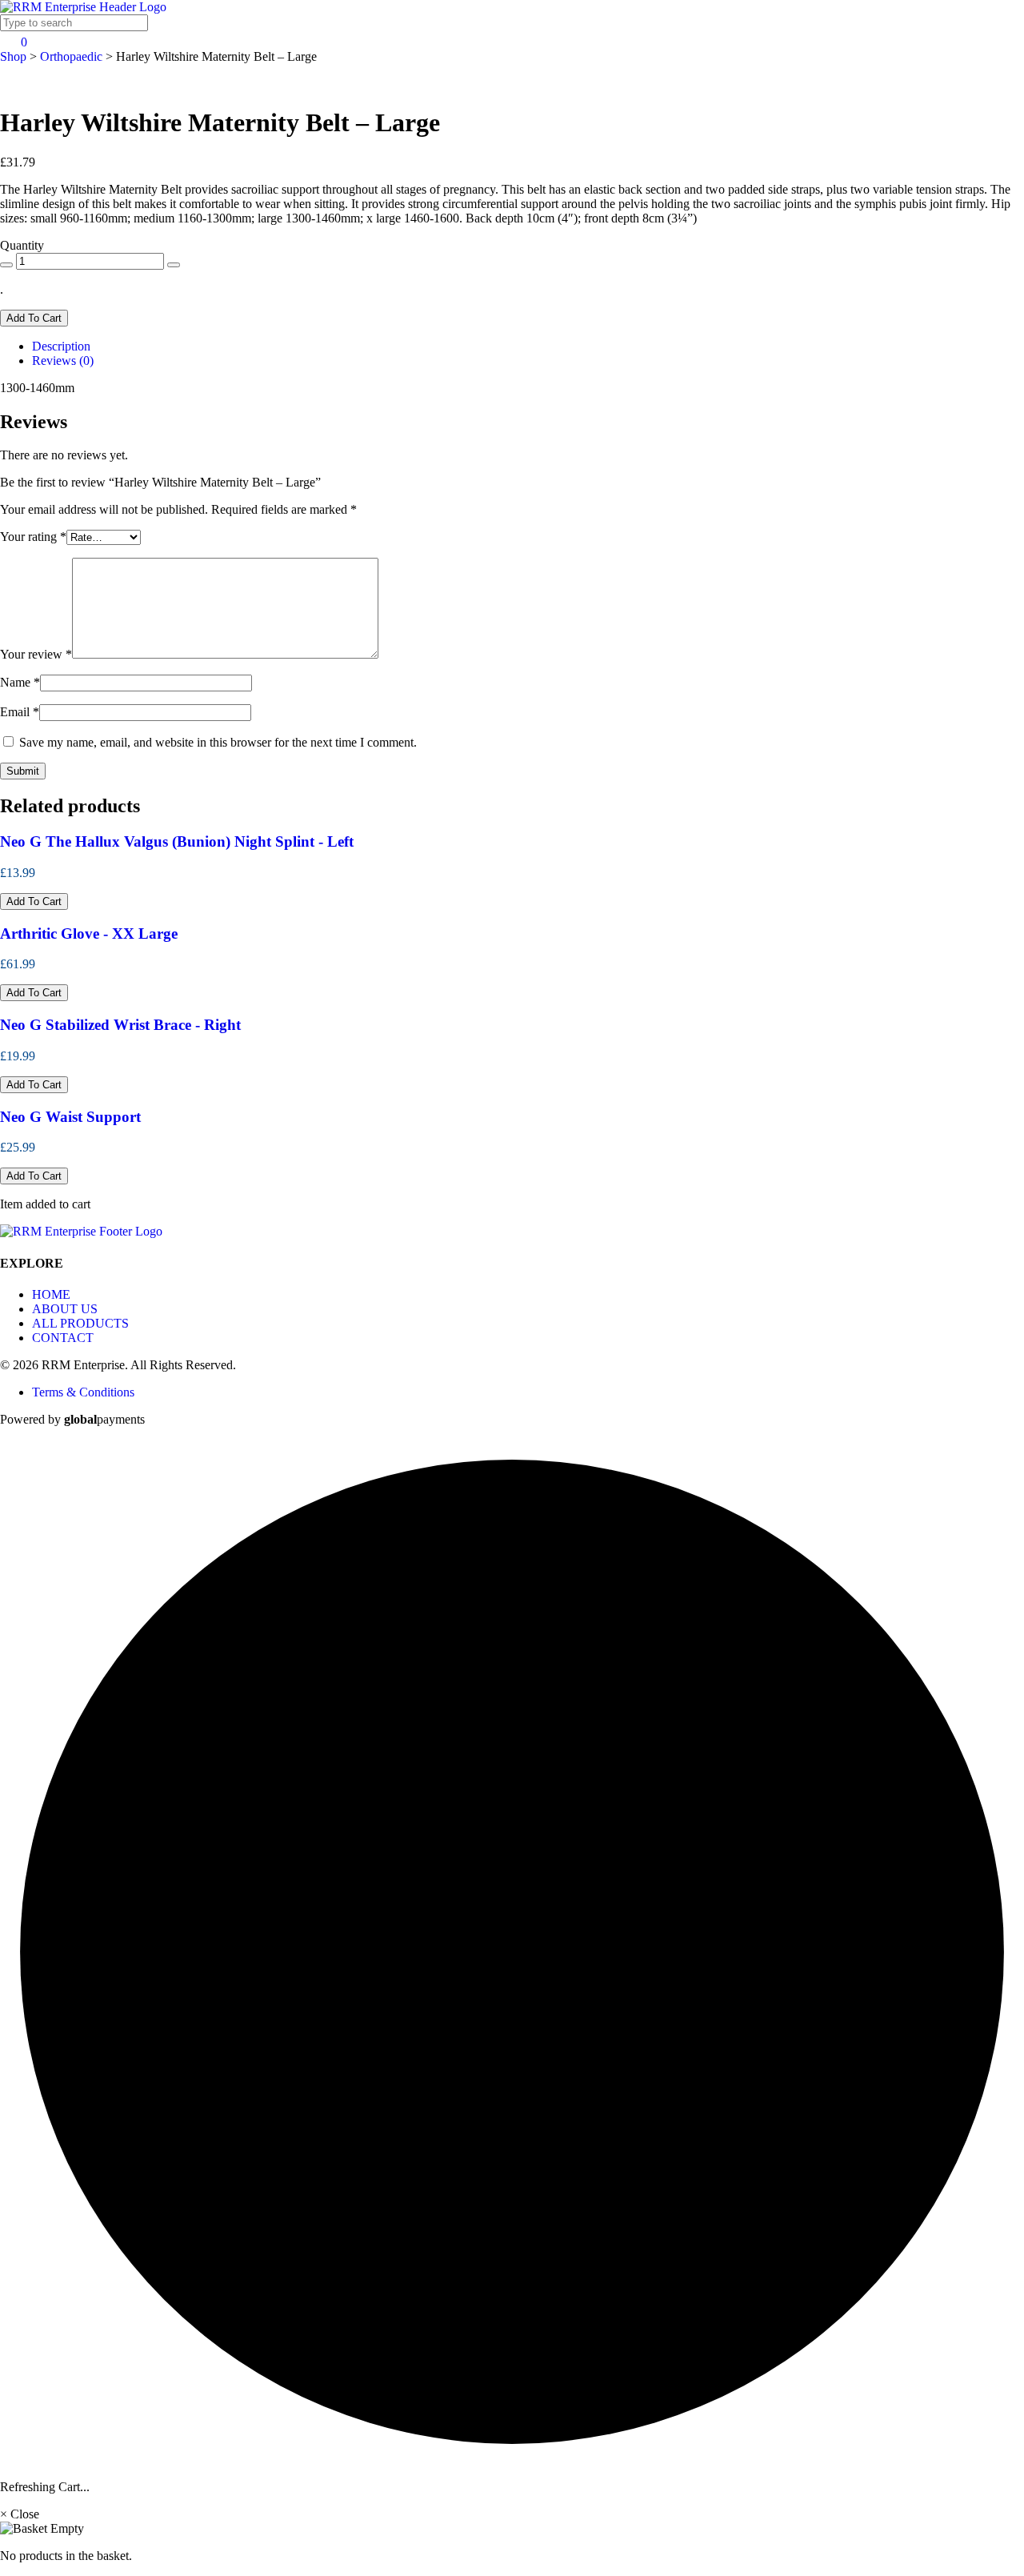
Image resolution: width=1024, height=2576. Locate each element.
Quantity (22, 245)
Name (20, 682)
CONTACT (63, 1338)
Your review (36, 654)
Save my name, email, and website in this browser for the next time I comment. (218, 742)
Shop (13, 56)
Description (61, 346)
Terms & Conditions (83, 1392)
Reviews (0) (63, 361)
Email (20, 712)
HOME (51, 1294)
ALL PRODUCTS (80, 1323)
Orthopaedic (71, 56)
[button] (34, 901)
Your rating (33, 537)
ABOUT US (65, 1309)
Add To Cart (34, 318)
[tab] (528, 347)
